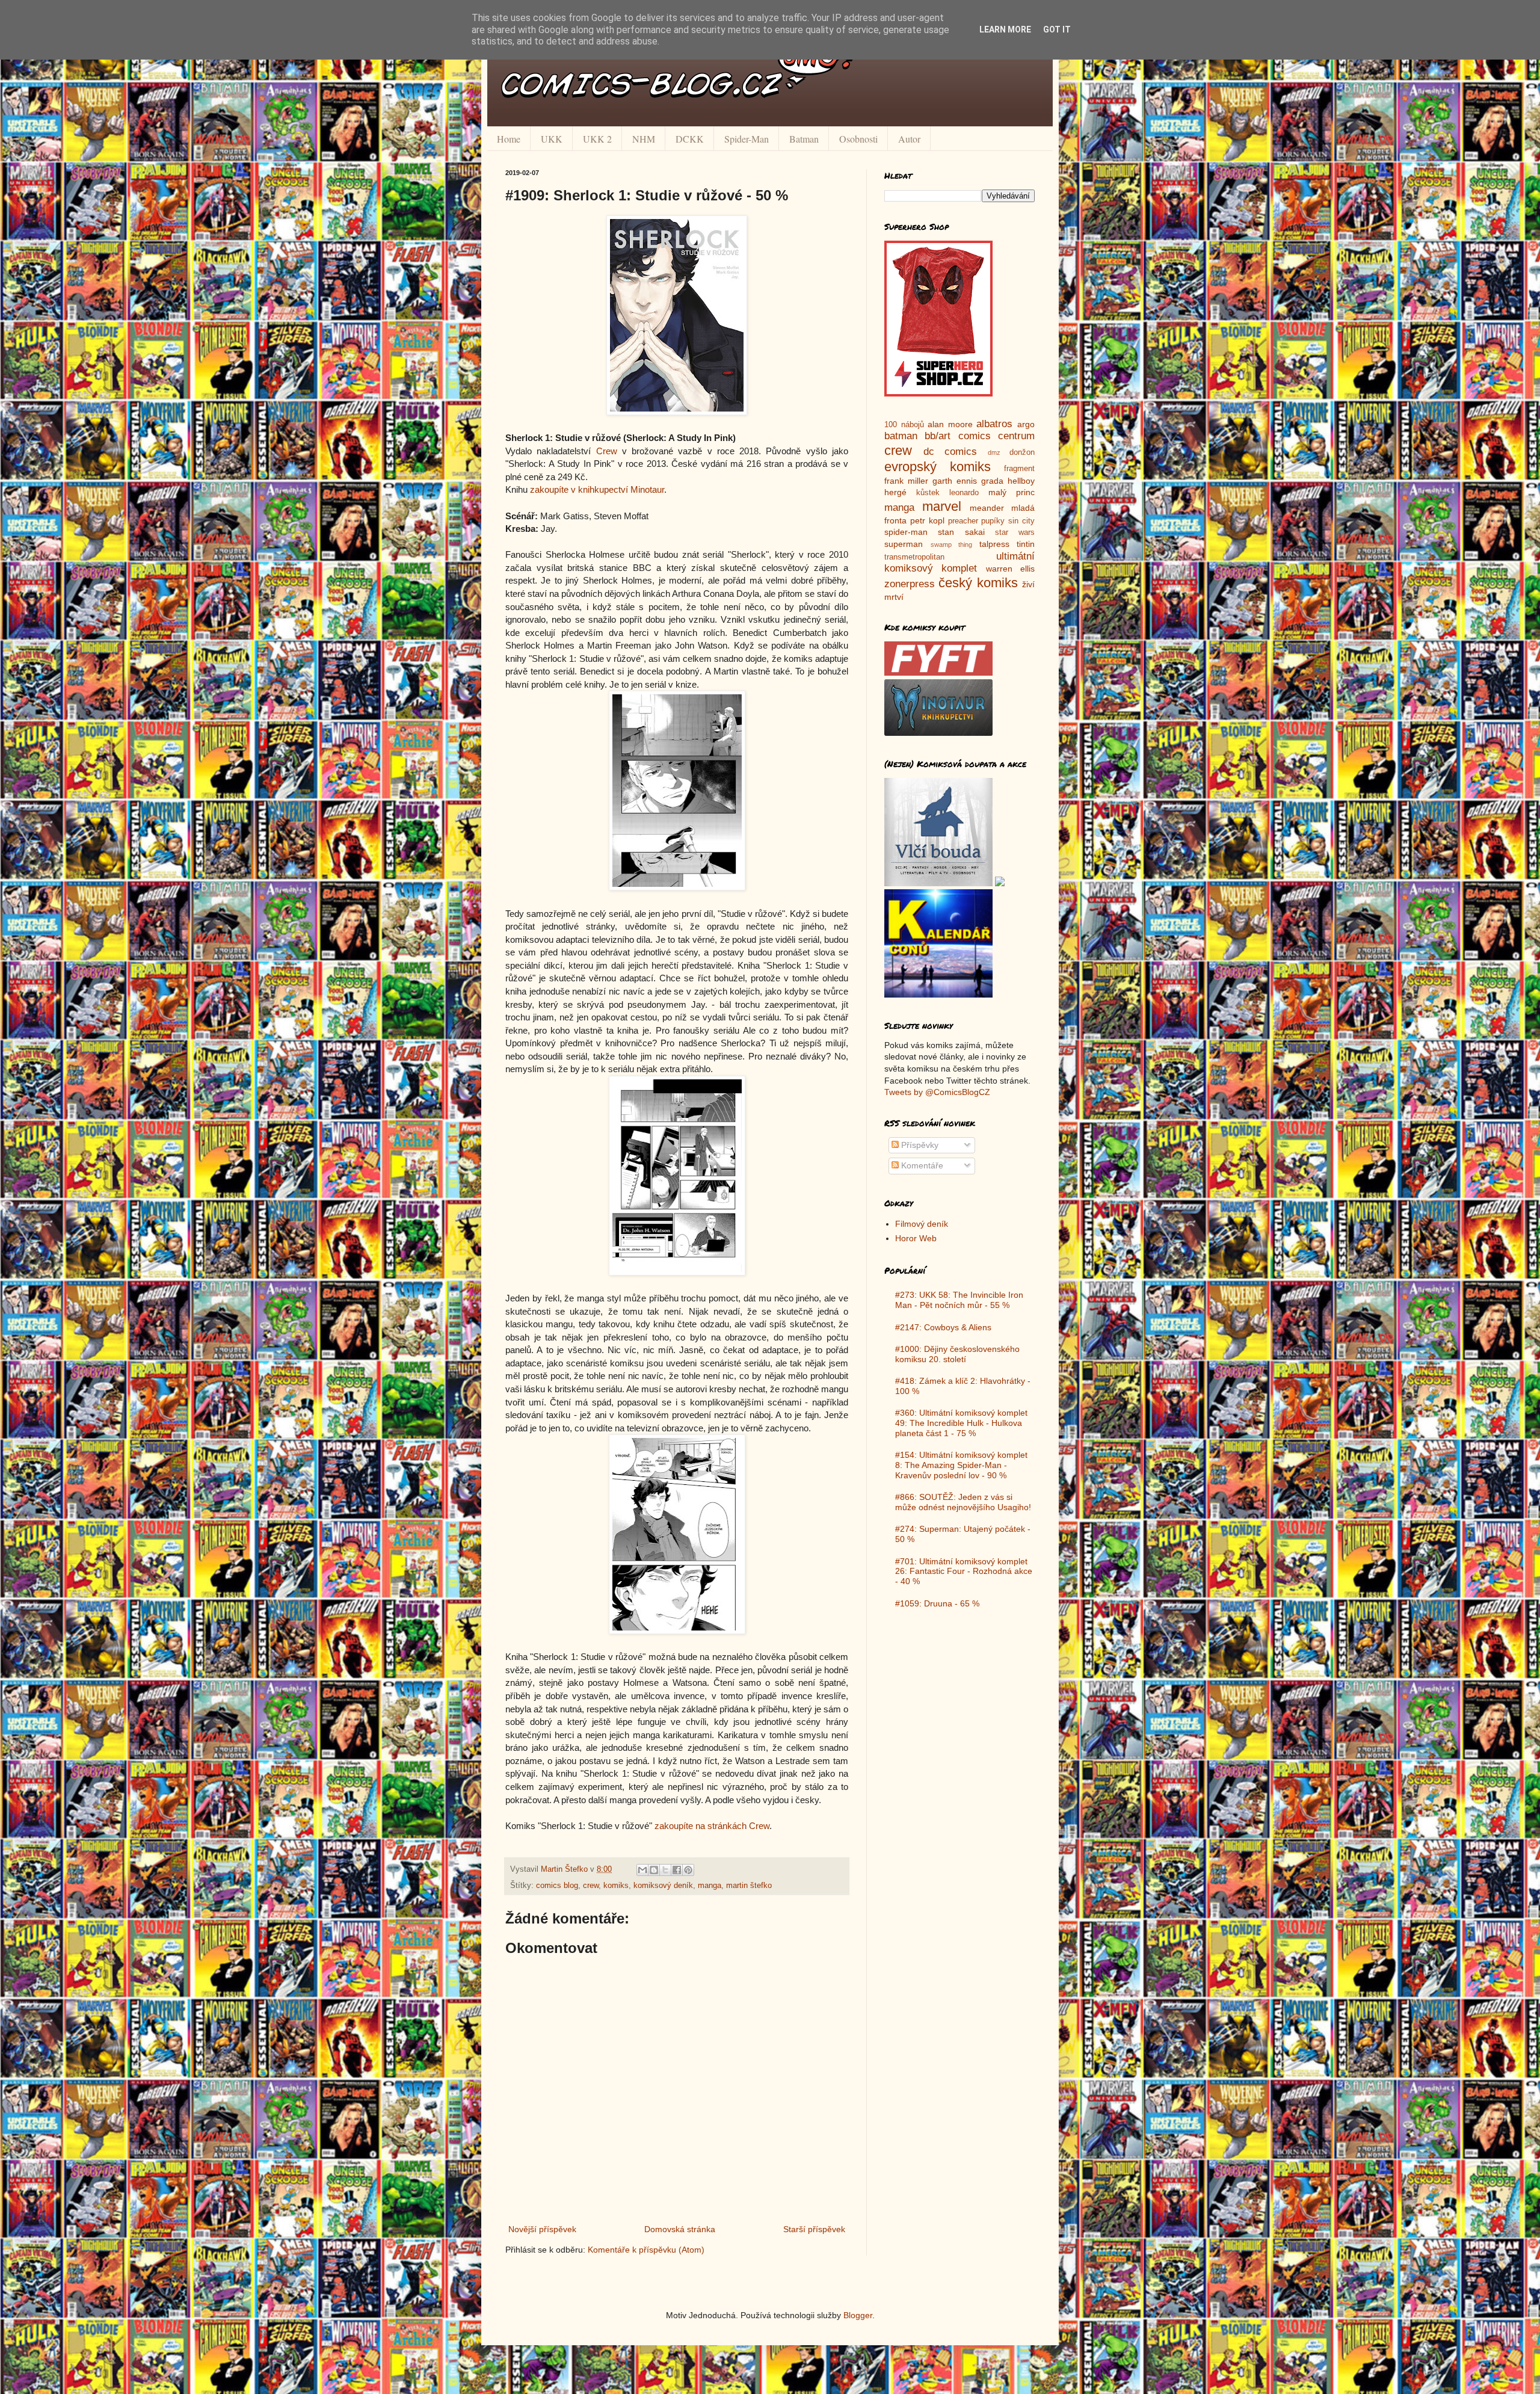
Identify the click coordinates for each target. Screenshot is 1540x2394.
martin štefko (749, 1886)
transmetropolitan (914, 557)
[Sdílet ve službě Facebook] (677, 1870)
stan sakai (961, 532)
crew (591, 1886)
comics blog (557, 1886)
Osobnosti (858, 139)
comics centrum (996, 436)
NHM (644, 139)
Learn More (1005, 29)
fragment (1019, 469)
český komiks (978, 583)
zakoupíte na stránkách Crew (712, 1826)
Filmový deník (922, 1224)
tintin (1026, 544)
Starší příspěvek (814, 2229)
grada (992, 481)
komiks (616, 1886)
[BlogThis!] (654, 1870)
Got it (1057, 29)
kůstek (928, 493)
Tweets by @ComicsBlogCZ (937, 1092)
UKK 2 (597, 139)
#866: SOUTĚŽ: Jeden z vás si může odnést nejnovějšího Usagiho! (963, 1502)
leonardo (964, 493)
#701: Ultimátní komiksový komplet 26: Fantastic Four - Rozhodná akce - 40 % (964, 1572)
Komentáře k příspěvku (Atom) (646, 2250)
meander (987, 508)
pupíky (993, 521)
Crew (607, 451)
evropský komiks (938, 467)
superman (904, 544)
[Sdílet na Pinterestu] (688, 1870)
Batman (804, 139)
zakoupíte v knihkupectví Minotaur (597, 489)
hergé (895, 492)
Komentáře (921, 1165)
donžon (1022, 452)
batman (901, 436)
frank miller (906, 481)
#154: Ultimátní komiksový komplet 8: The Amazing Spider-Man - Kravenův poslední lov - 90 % (961, 1465)
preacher (963, 521)
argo (1026, 424)
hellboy (1021, 481)
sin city (1021, 521)
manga (710, 1886)
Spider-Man (747, 139)
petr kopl (927, 520)
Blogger (858, 2315)
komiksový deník (663, 1886)
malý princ (1012, 492)
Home (509, 139)
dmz (994, 452)
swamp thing (952, 545)
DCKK (690, 139)
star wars (1015, 532)
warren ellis (1010, 569)
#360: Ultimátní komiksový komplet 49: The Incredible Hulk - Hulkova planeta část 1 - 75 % (961, 1423)
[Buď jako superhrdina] (938, 393)
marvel (942, 506)
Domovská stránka (680, 2229)
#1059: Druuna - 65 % (937, 1603)
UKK (552, 139)
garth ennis (955, 481)
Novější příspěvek (542, 2229)
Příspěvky (919, 1145)
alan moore (950, 424)
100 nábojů (904, 425)
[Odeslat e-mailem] (642, 1870)
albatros (994, 424)
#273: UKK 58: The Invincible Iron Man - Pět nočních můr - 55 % (959, 1300)
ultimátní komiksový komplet (959, 563)
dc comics (950, 452)
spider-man (906, 532)
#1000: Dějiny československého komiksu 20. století (957, 1354)
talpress (994, 544)
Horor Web (916, 1238)
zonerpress (910, 584)
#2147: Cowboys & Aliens (943, 1327)
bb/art (938, 436)
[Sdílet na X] (665, 1870)
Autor (909, 139)
